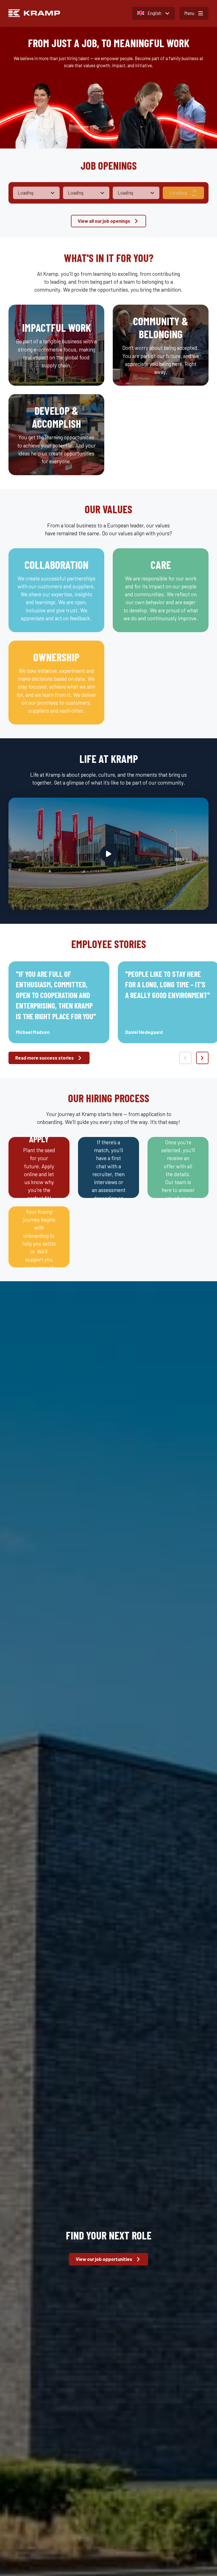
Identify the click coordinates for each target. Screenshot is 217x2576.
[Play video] (109, 854)
